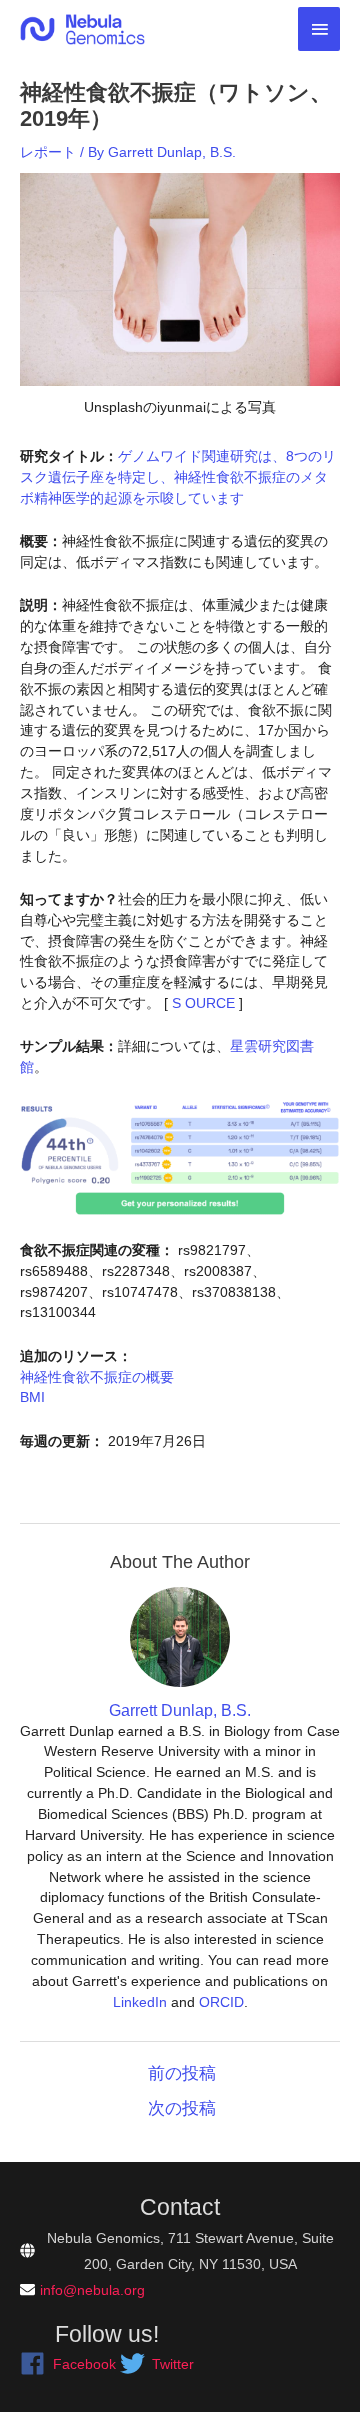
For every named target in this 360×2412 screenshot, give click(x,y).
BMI (32, 1397)
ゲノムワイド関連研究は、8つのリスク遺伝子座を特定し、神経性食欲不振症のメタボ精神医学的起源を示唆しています (178, 477)
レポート (48, 152)
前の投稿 (182, 2073)
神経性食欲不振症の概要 (97, 1377)
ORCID (221, 2002)
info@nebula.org (92, 2290)
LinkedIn (140, 2002)
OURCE (208, 1003)
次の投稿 (182, 2108)
